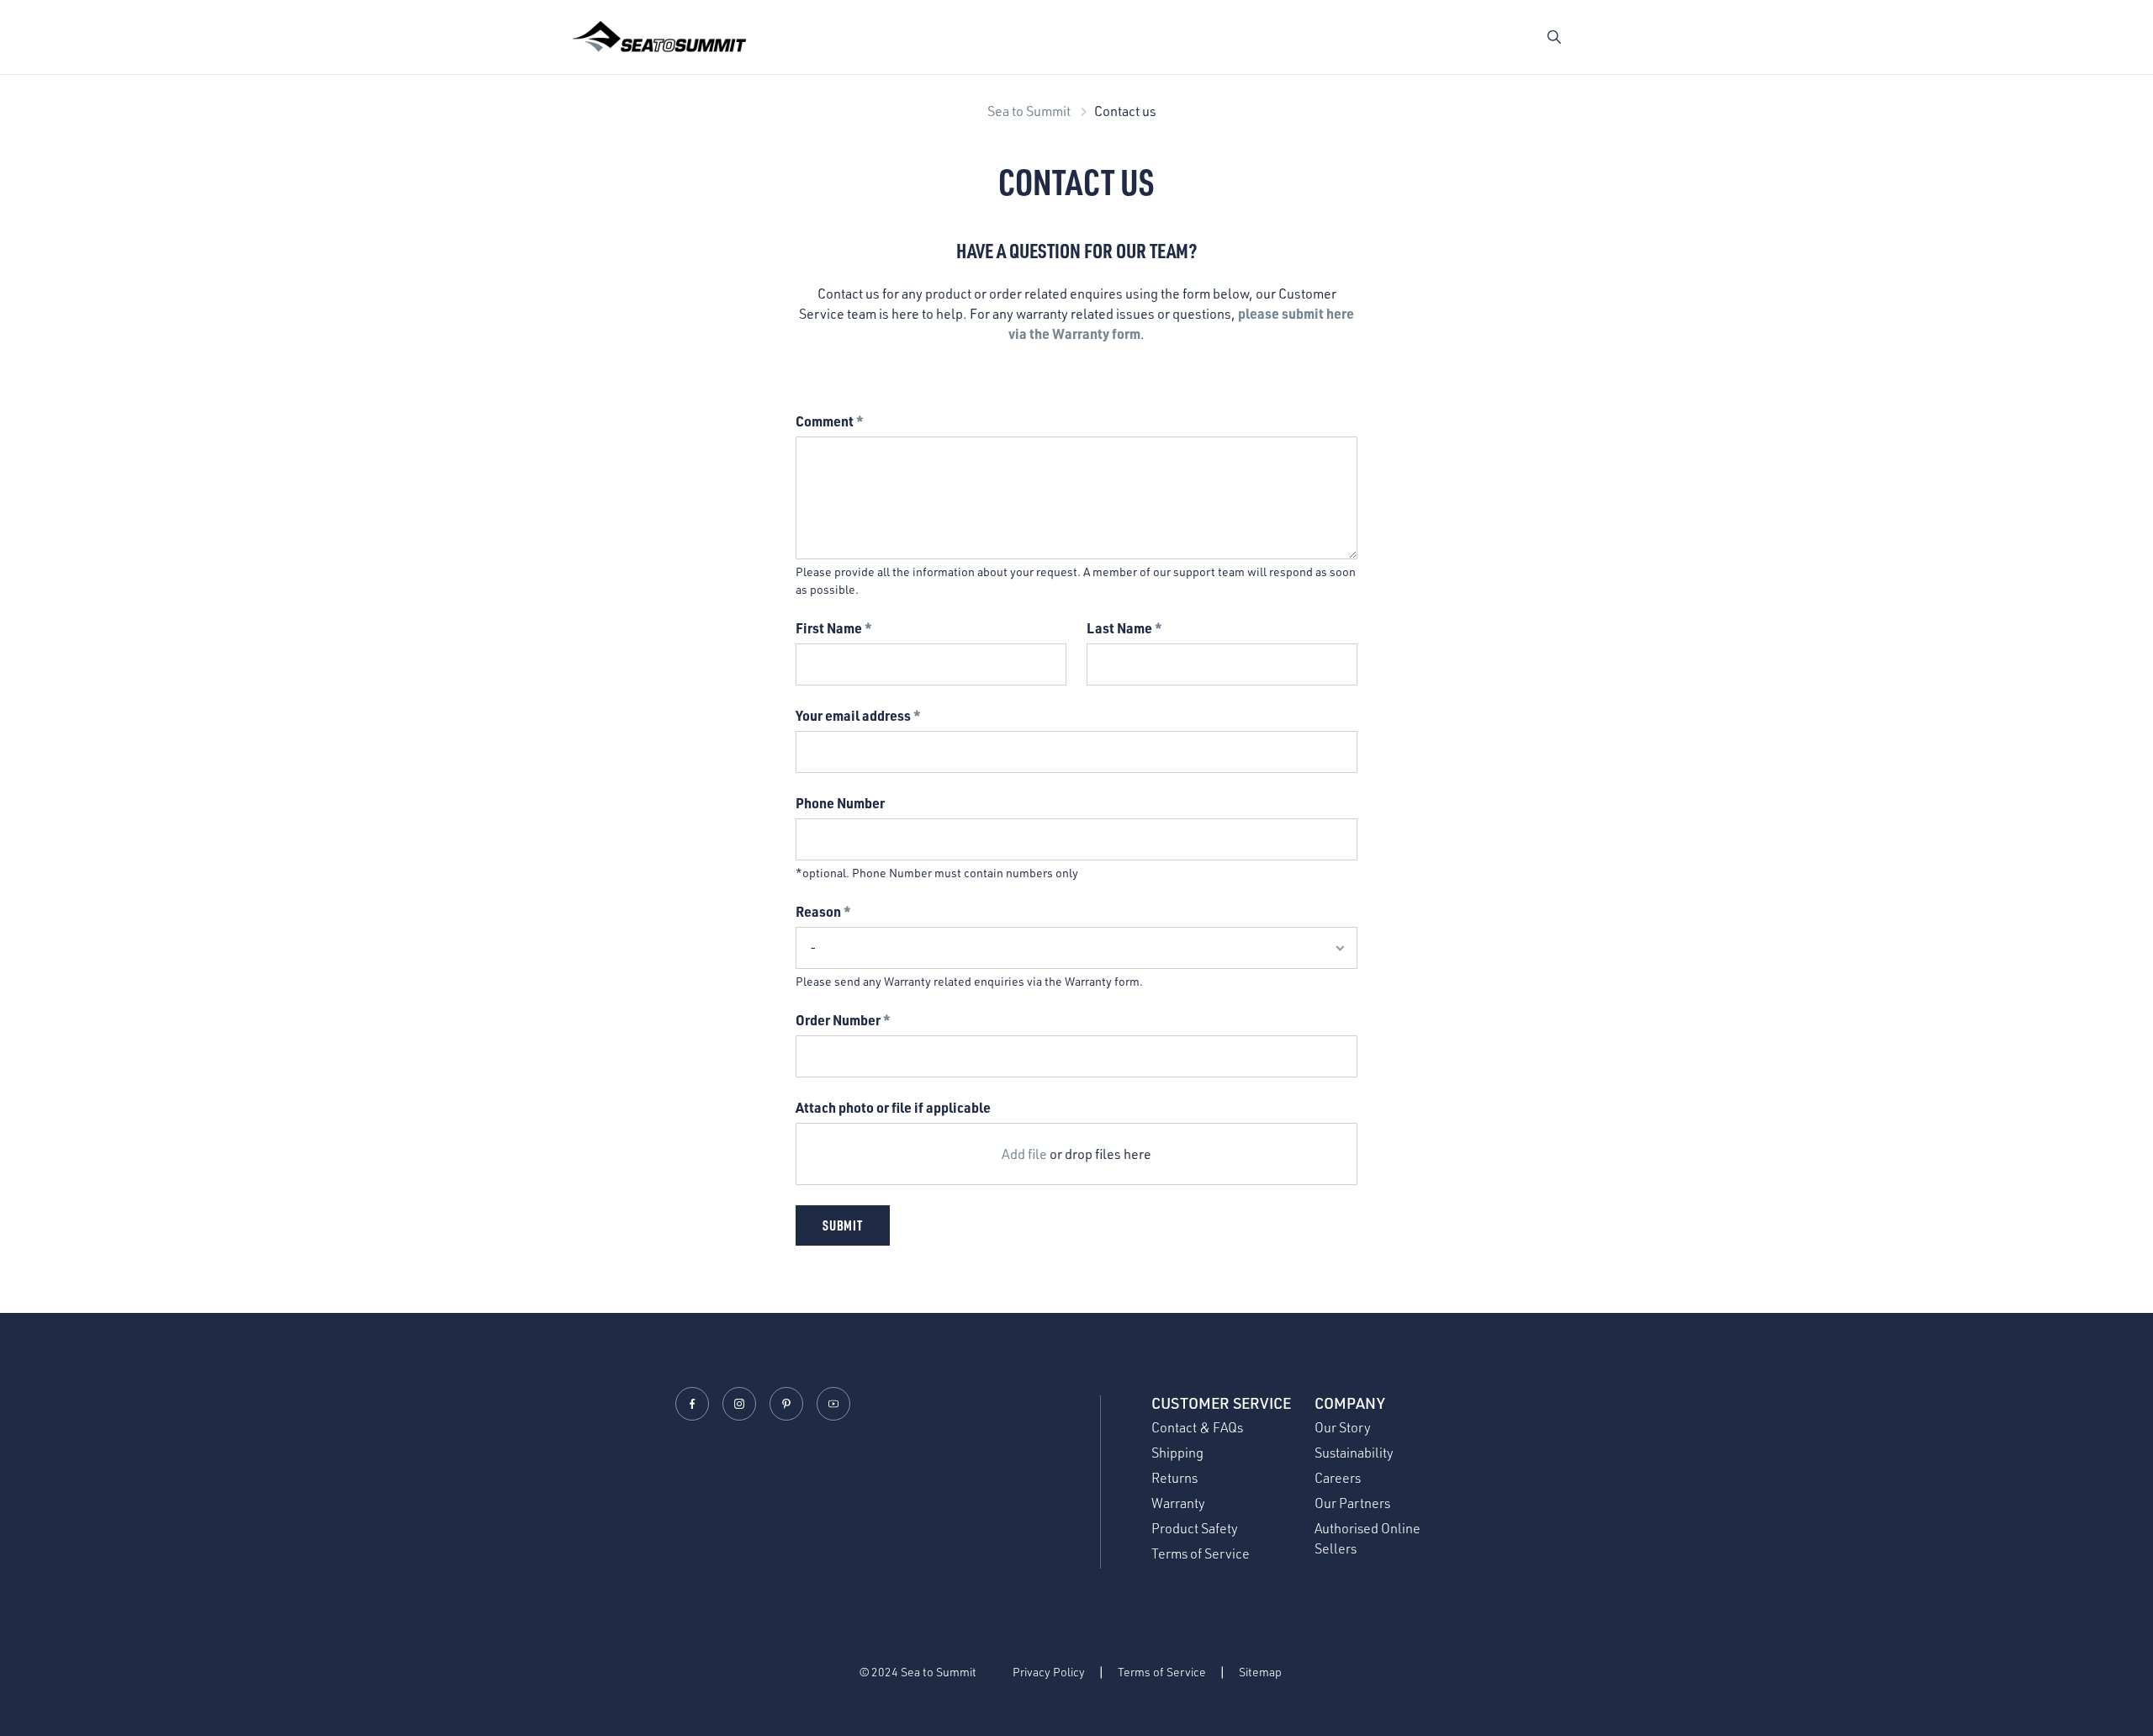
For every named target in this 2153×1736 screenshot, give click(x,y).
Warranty (1178, 1503)
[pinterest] (786, 1404)
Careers (1338, 1478)
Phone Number (840, 803)
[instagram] (739, 1404)
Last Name (1119, 628)
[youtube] (833, 1404)
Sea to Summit (1029, 111)
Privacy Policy (1049, 1672)
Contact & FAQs (1197, 1427)
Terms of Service (1201, 1553)
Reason (818, 911)
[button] (1554, 37)
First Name (829, 628)
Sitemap (1260, 1672)
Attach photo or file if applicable (893, 1107)
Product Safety (1195, 1528)
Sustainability (1354, 1453)
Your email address (853, 715)
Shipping (1177, 1453)
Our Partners (1352, 1503)
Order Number (838, 1020)
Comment (825, 421)
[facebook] (692, 1404)
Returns (1174, 1478)
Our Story (1343, 1427)
